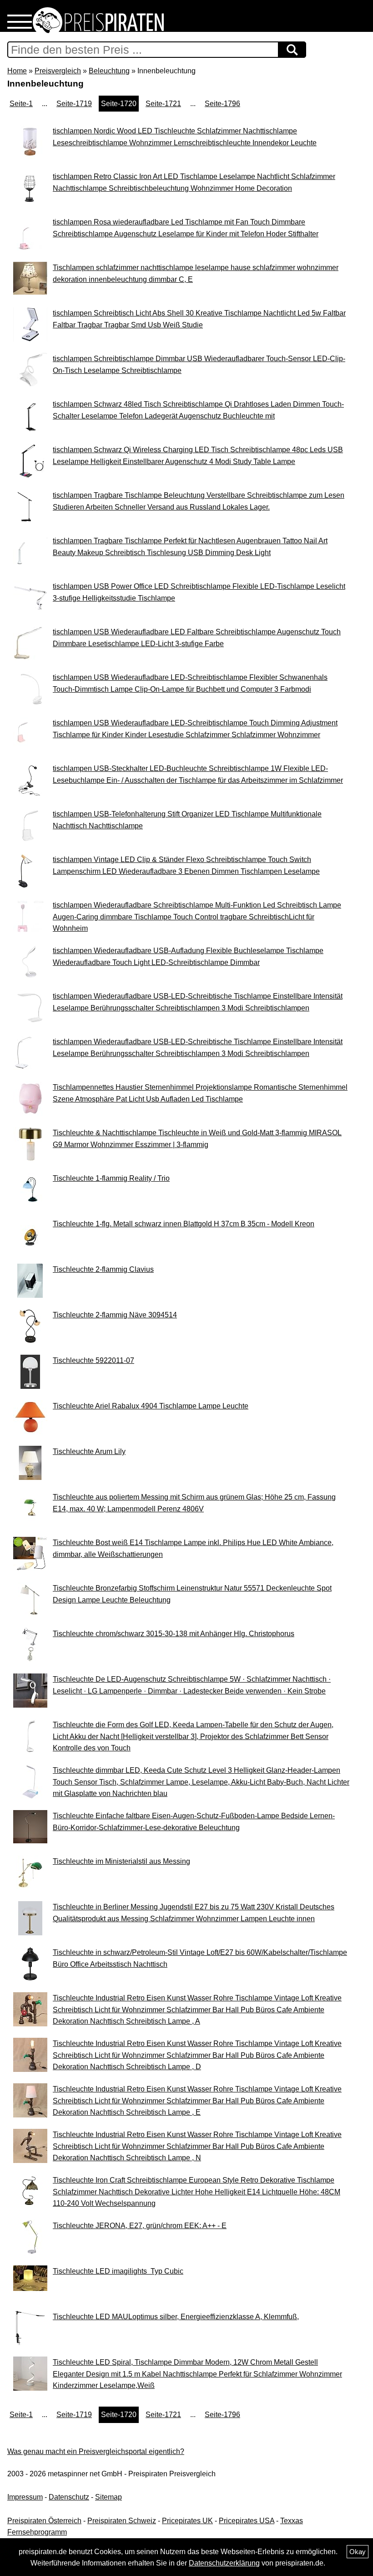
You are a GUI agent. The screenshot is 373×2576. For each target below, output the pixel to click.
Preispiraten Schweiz (122, 2521)
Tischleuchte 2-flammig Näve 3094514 (115, 1315)
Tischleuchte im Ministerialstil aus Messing (121, 1861)
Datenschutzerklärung (224, 2563)
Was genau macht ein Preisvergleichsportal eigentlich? (96, 2451)
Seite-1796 (222, 104)
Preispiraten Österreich (44, 2521)
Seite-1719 (74, 104)
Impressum (25, 2497)
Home (17, 71)
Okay (358, 2552)
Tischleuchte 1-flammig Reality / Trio (111, 1178)
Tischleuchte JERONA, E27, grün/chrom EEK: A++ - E (140, 2226)
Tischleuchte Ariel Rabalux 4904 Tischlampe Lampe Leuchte (151, 1406)
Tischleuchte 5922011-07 (93, 1360)
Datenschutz (69, 2497)
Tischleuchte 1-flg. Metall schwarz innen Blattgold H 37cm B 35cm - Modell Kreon (184, 1224)
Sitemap (108, 2497)
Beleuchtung (109, 71)
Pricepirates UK (187, 2521)
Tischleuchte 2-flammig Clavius (103, 1269)
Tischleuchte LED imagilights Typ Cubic (118, 2271)
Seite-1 (21, 104)
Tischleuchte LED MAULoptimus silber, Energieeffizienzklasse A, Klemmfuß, (176, 2317)
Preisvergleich (58, 71)
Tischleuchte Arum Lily (89, 1451)
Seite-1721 (163, 104)
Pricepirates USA (247, 2521)
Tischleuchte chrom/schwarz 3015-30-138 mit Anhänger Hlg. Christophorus (174, 1634)
